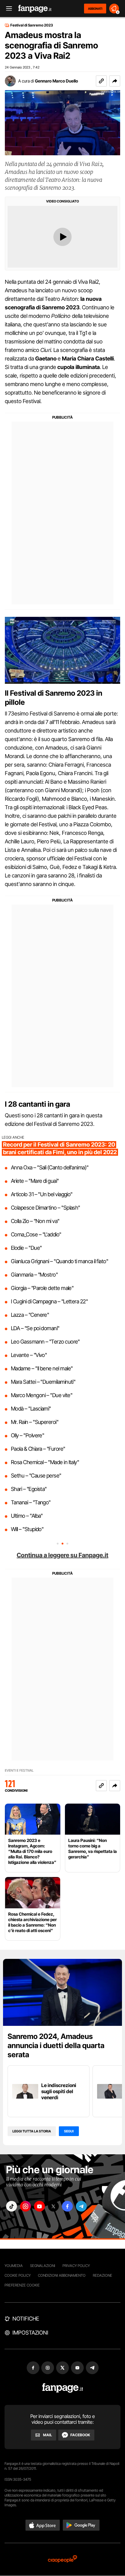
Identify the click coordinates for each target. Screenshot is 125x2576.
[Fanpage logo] (35, 9)
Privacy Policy (76, 2266)
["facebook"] (67, 2206)
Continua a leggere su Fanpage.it (62, 1555)
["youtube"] (39, 2206)
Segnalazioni (43, 2266)
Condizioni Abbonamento (62, 2275)
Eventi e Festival (19, 1771)
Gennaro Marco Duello (56, 81)
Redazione (103, 2275)
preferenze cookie (22, 2285)
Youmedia (14, 2266)
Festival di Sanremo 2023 (32, 25)
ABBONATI (95, 9)
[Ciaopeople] (62, 2559)
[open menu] (7, 9)
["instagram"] (25, 2206)
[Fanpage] (63, 2388)
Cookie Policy (18, 2275)
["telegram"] (81, 2206)
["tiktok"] (12, 2206)
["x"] (53, 2206)
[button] (115, 81)
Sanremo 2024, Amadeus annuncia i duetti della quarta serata (56, 2045)
